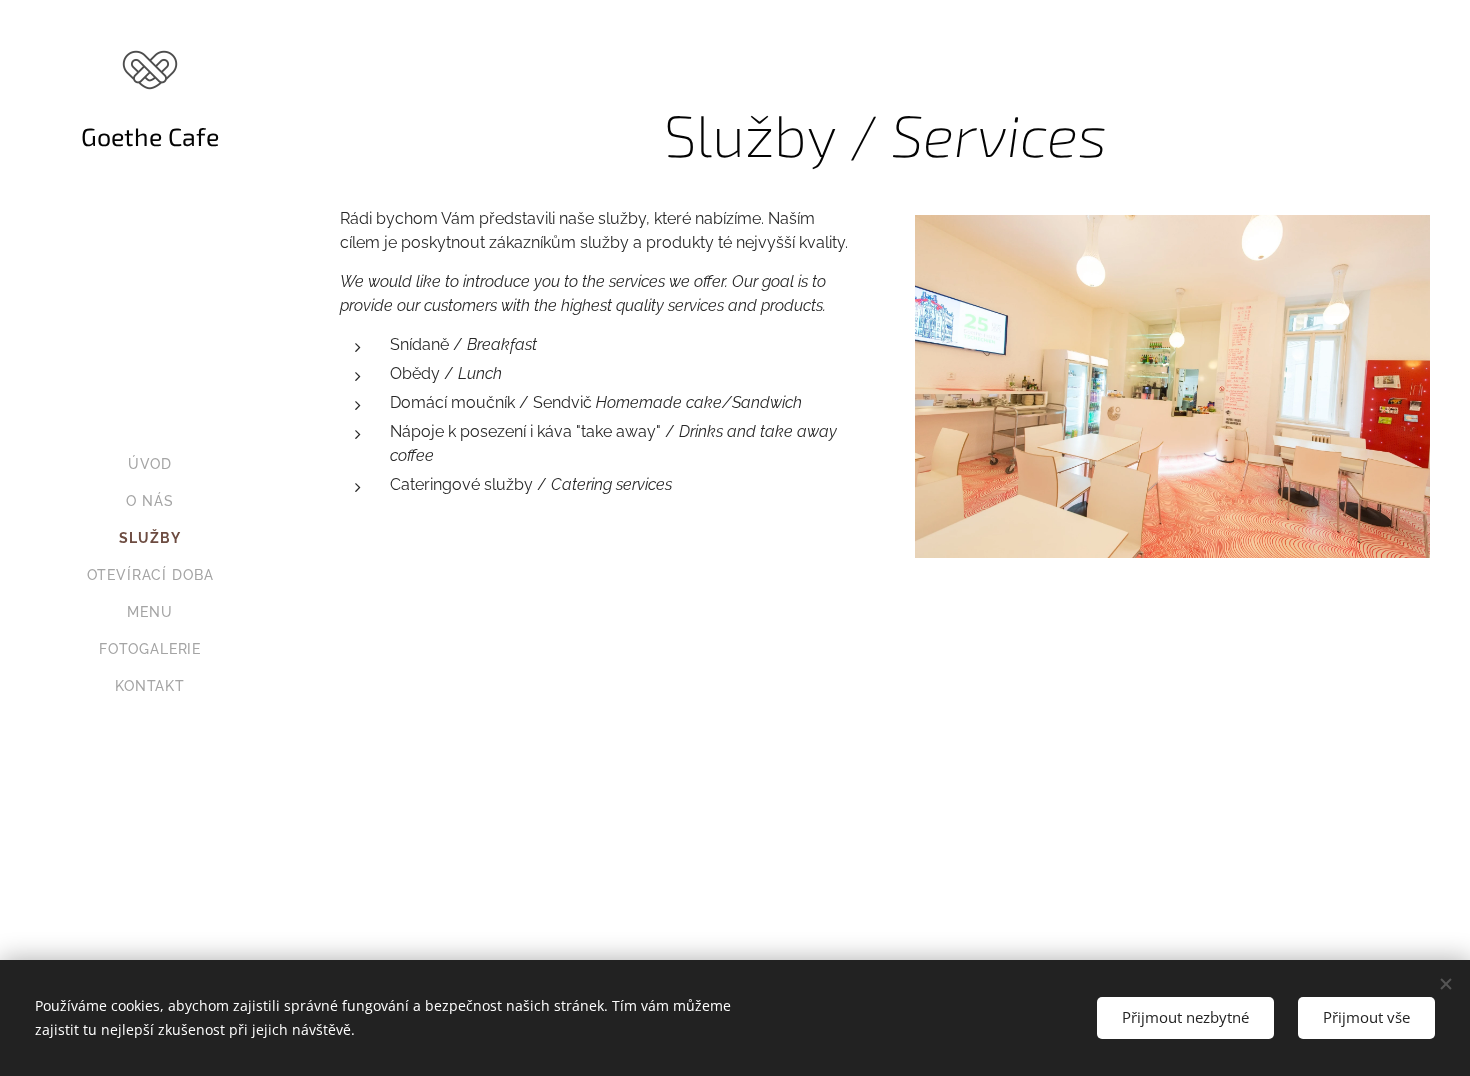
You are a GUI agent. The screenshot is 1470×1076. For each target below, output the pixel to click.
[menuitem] (150, 464)
